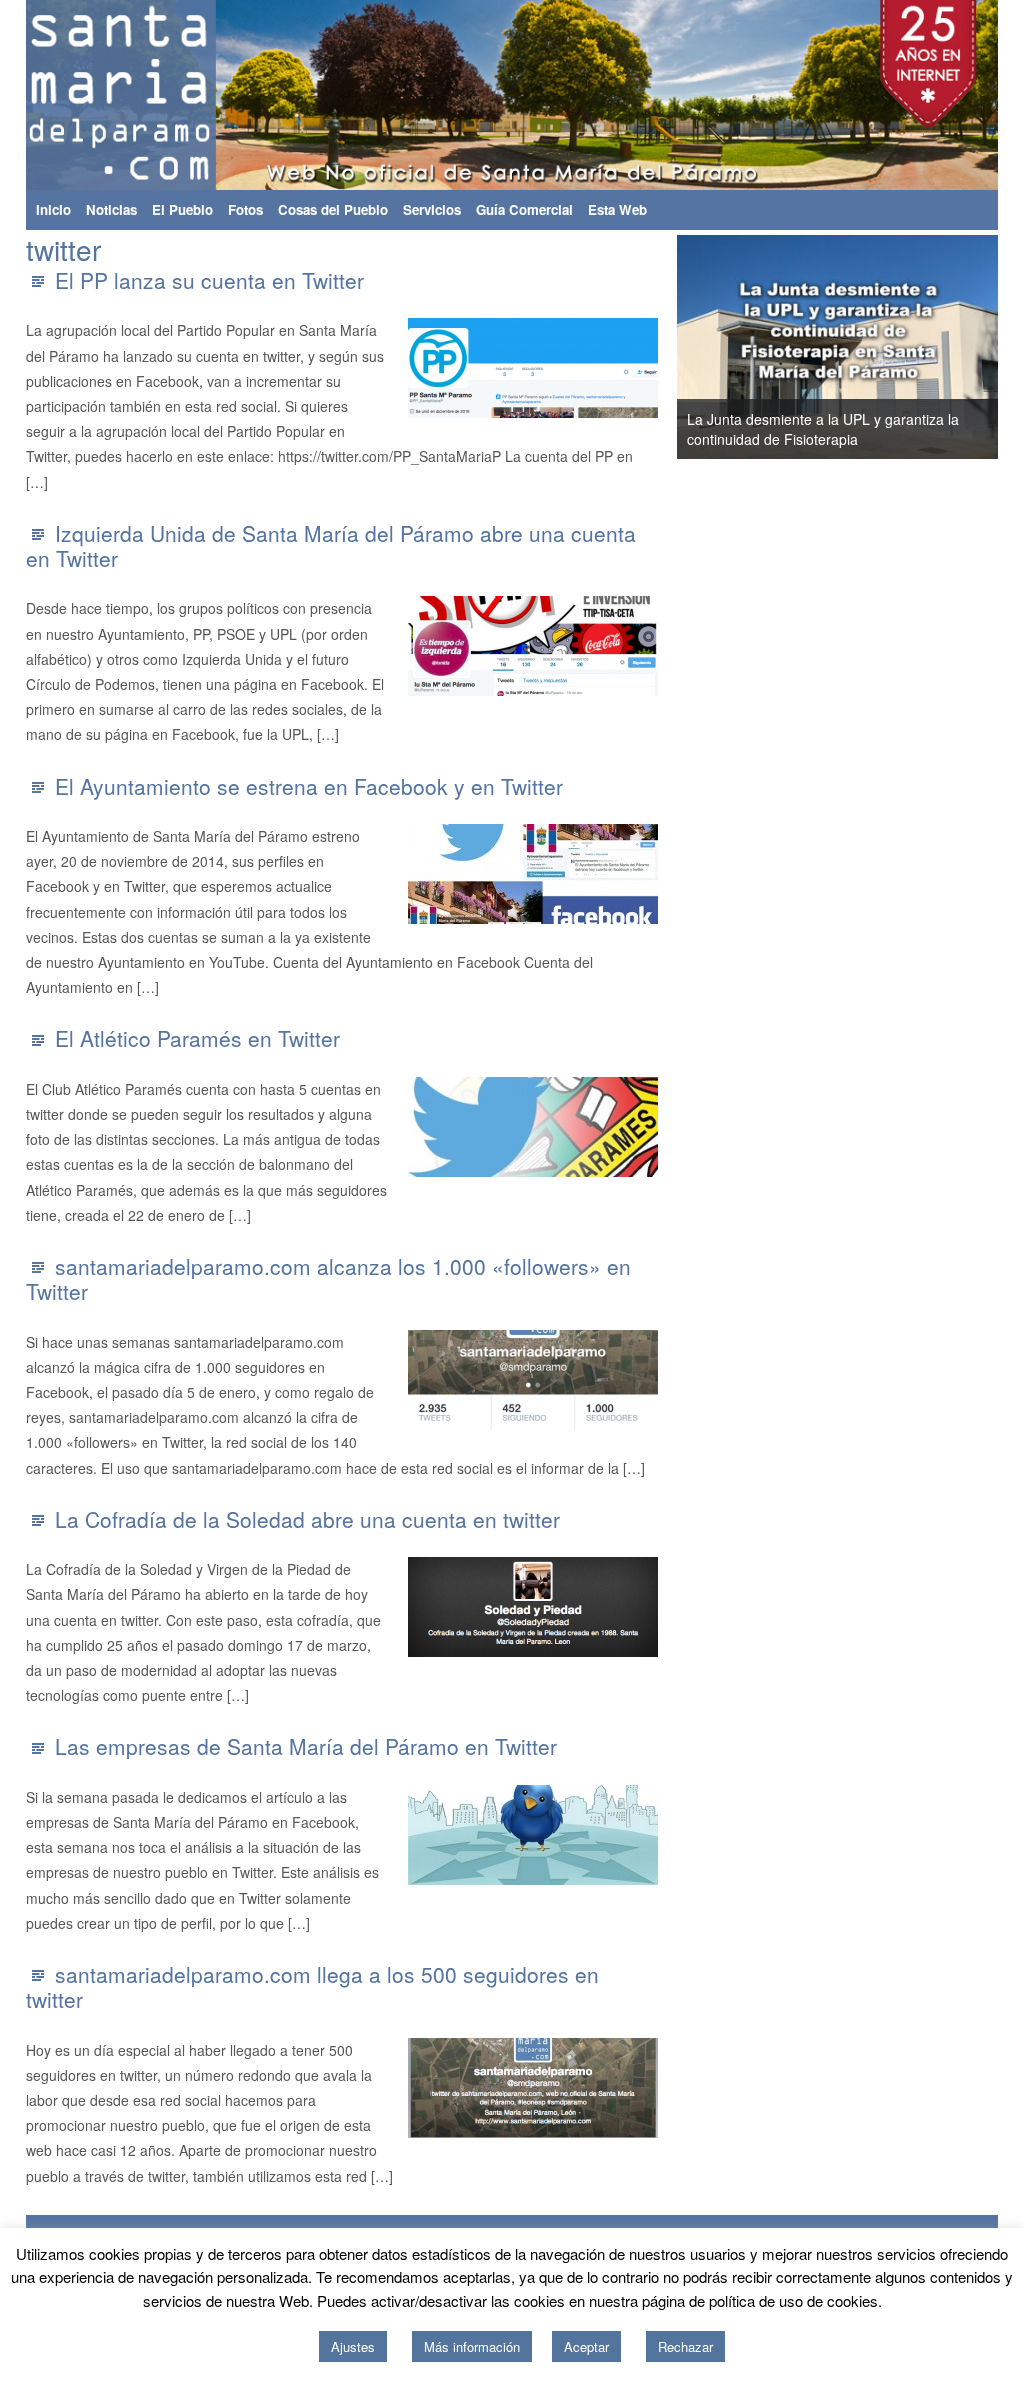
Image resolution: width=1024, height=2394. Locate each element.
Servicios (432, 209)
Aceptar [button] (586, 2346)
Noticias (111, 209)
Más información (472, 2346)
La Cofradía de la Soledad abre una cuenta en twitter (307, 1519)
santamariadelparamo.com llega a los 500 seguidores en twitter (312, 1986)
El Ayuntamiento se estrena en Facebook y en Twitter (309, 786)
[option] (838, 347)
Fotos (245, 209)
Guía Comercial (524, 209)
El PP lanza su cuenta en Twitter (209, 280)
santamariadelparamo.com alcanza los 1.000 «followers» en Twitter (328, 1278)
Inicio (53, 209)
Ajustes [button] (353, 2346)
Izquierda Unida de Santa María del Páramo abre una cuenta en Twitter (331, 545)
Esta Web (617, 209)
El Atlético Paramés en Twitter (197, 1038)
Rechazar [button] (685, 2346)
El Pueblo (182, 209)
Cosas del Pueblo (333, 209)
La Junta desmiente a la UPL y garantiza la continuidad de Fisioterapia (823, 429)
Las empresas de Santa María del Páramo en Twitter (306, 1746)
